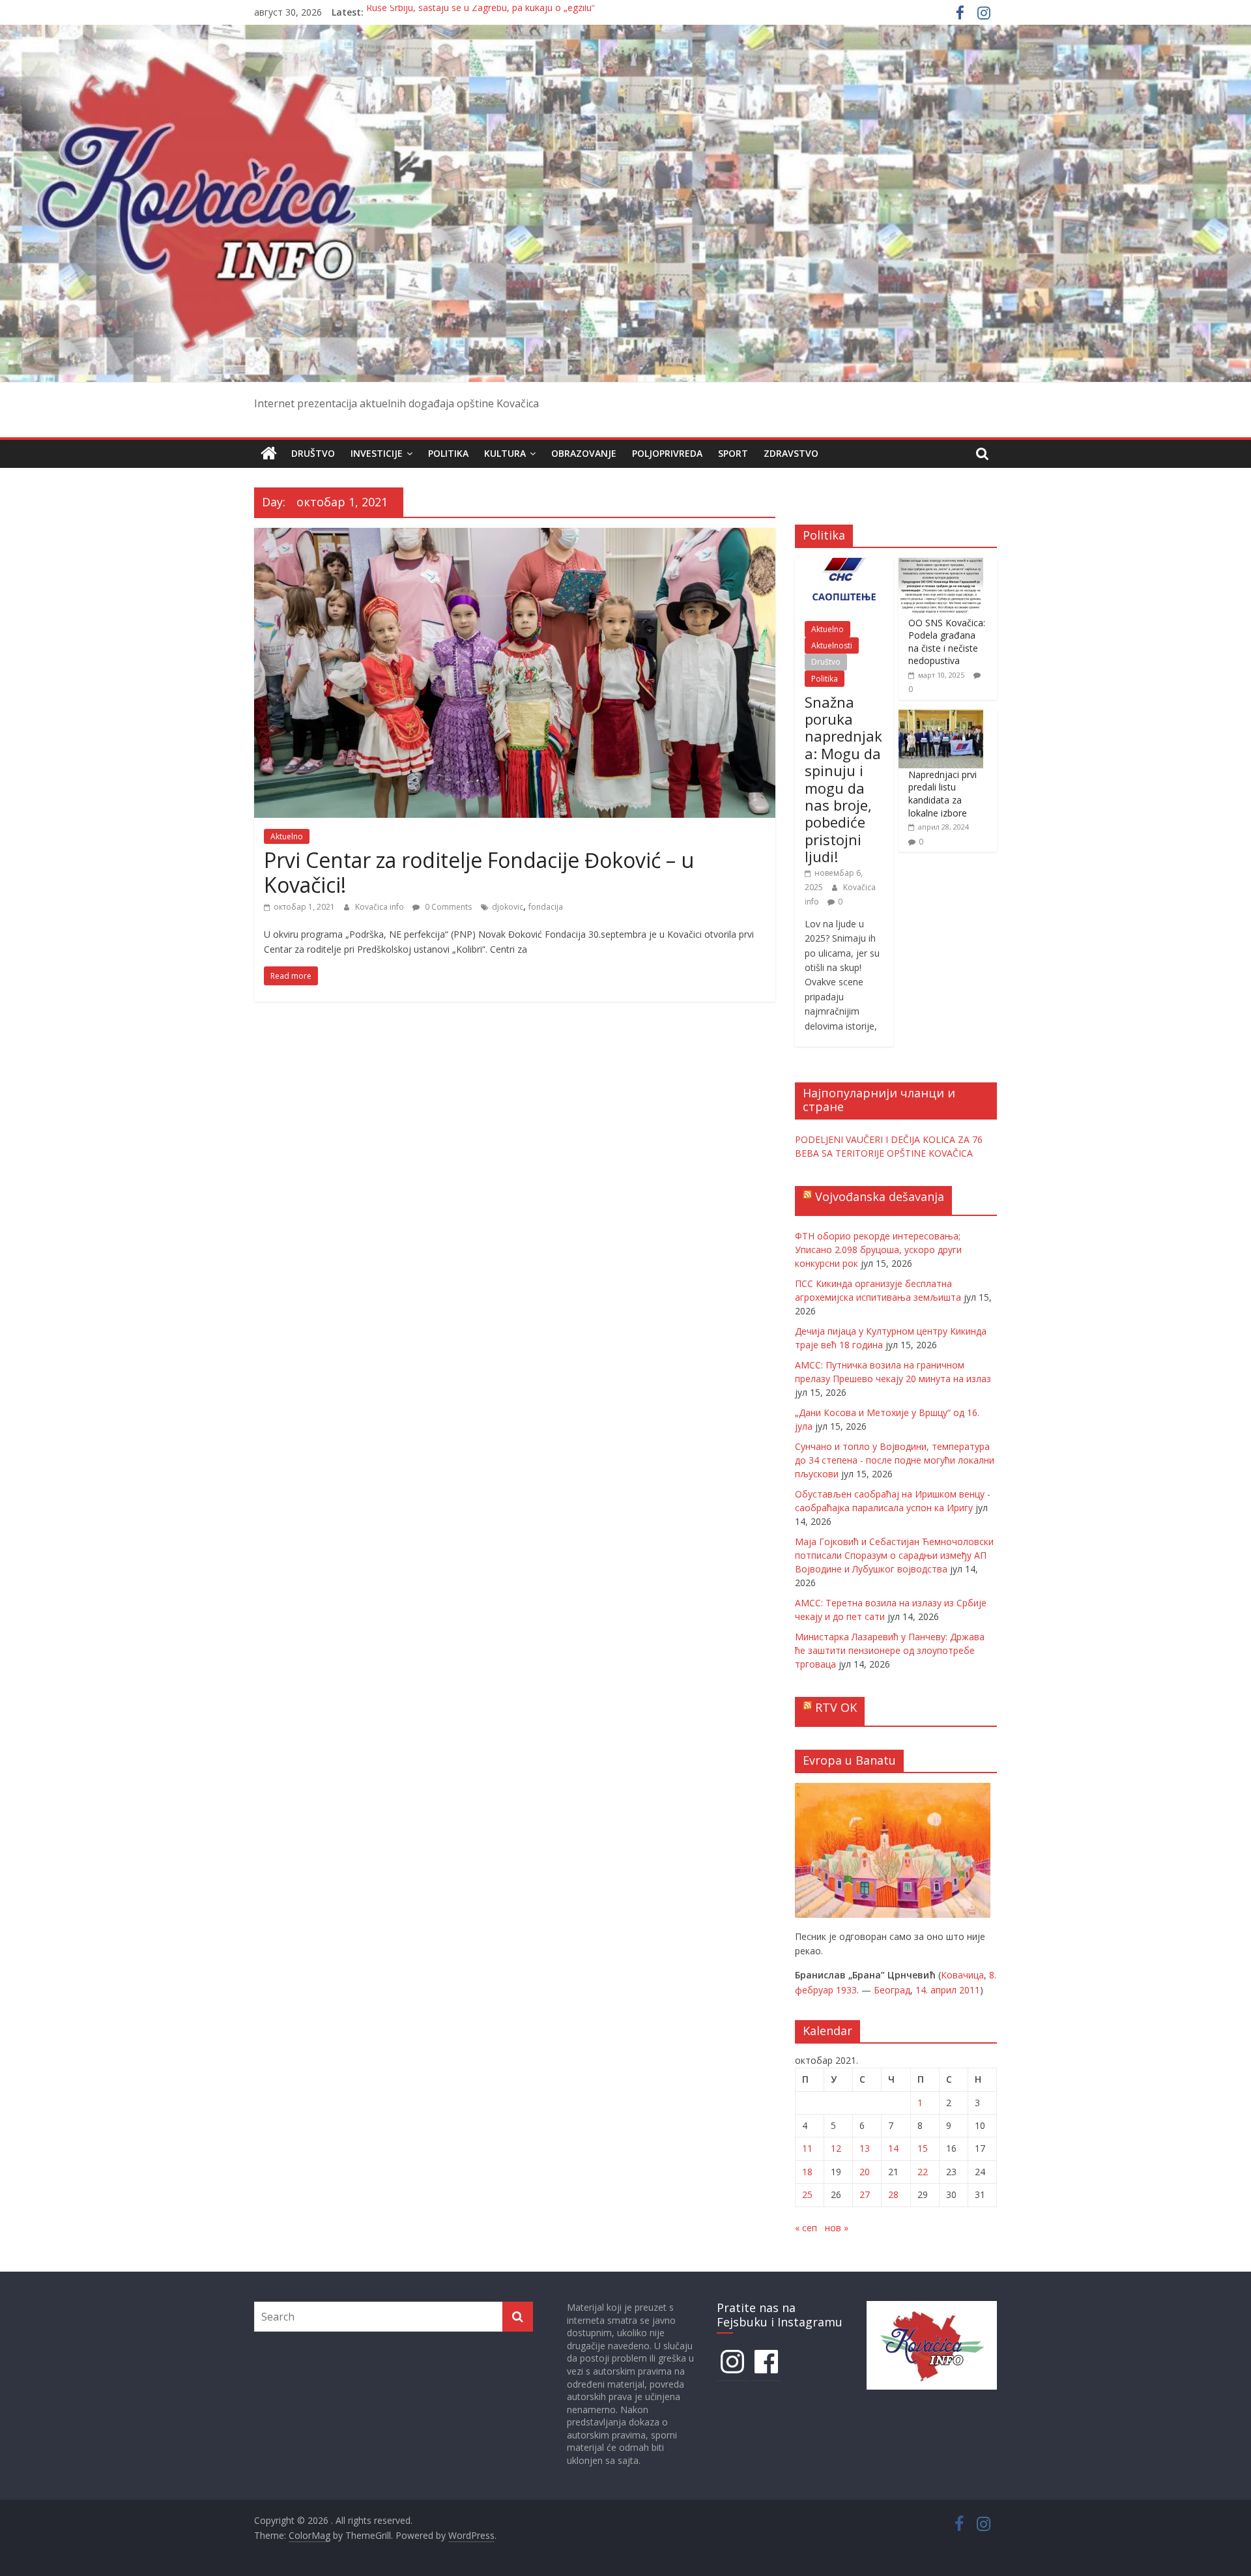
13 (865, 2148)
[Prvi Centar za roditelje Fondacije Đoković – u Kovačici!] (515, 536)
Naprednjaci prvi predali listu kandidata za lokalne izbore (942, 794)
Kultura (505, 453)
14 (893, 2148)
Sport (733, 453)
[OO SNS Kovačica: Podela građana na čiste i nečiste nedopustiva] (941, 565)
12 (836, 2148)
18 (807, 2172)
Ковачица (962, 1975)
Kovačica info (381, 907)
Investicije (377, 453)
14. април (936, 1990)
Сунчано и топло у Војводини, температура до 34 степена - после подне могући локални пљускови (895, 1460)
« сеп (806, 2228)
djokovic (508, 907)
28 (893, 2194)
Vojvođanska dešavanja (880, 1196)
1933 (846, 1990)
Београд (892, 1990)
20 (865, 2172)
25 (807, 2194)
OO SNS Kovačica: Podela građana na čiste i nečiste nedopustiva (947, 642)
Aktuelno (287, 836)
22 (923, 2172)
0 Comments (447, 907)
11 (807, 2148)
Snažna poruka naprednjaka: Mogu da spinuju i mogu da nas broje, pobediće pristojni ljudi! (843, 779)
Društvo (313, 453)
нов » (837, 2228)
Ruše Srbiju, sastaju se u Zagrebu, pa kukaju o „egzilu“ (481, 12)
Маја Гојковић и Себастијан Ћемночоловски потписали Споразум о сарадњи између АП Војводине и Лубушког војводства (894, 1555)
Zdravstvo (791, 453)
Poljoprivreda (667, 453)
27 (865, 2194)
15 (923, 2148)
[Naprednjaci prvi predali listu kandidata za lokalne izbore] (941, 716)
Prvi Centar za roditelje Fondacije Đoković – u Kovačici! (479, 872)
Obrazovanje (584, 453)
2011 (970, 1990)
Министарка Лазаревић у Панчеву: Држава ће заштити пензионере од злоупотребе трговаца (890, 1650)
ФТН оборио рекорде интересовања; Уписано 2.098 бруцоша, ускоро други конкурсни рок (878, 1250)
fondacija (546, 907)
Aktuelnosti (832, 645)
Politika (448, 453)
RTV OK (836, 1707)
